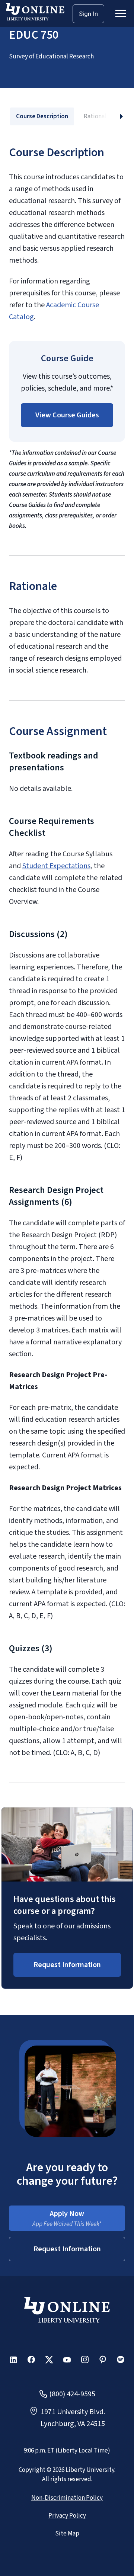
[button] (67, 415)
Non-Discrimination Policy (67, 2498)
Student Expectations (56, 866)
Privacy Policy (67, 2516)
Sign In (88, 14)
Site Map (67, 2534)
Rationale (97, 116)
